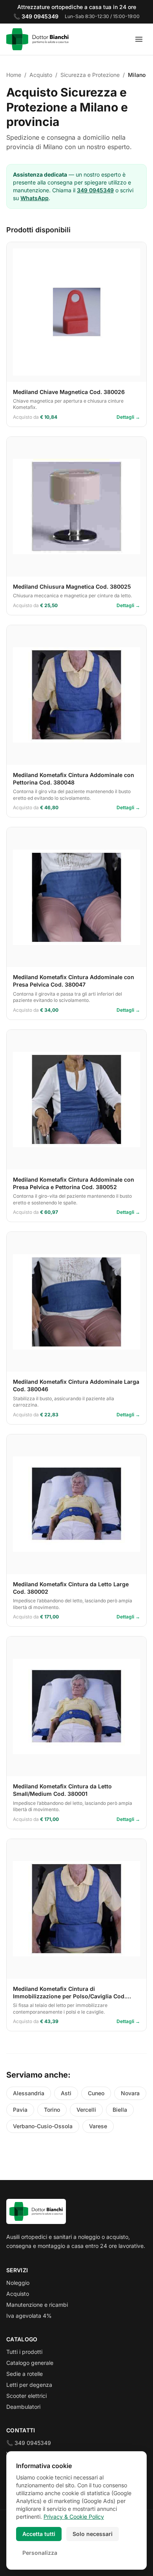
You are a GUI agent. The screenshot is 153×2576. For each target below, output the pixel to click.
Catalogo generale (30, 2363)
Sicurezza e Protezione (90, 75)
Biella (120, 2110)
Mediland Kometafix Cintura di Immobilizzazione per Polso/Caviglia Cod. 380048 (69, 1996)
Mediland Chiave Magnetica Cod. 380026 (69, 392)
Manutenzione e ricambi (37, 2305)
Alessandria (29, 2093)
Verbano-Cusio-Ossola (43, 2126)
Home (14, 75)
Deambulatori (23, 2407)
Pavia (20, 2110)
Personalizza (40, 2553)
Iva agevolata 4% (29, 2316)
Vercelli (86, 2110)
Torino (52, 2110)
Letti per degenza (29, 2385)
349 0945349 (95, 190)
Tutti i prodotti (24, 2352)
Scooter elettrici (26, 2396)
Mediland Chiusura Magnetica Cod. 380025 (72, 587)
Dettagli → (128, 417)
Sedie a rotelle (25, 2374)
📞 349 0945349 (29, 2443)
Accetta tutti (39, 2534)
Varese (98, 2126)
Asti (66, 2093)
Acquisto (18, 2294)
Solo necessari (93, 2534)
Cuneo (96, 2093)
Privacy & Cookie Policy (74, 2517)
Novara (130, 2093)
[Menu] (139, 39)
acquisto (41, 75)
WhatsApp (35, 198)
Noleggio (18, 2283)
